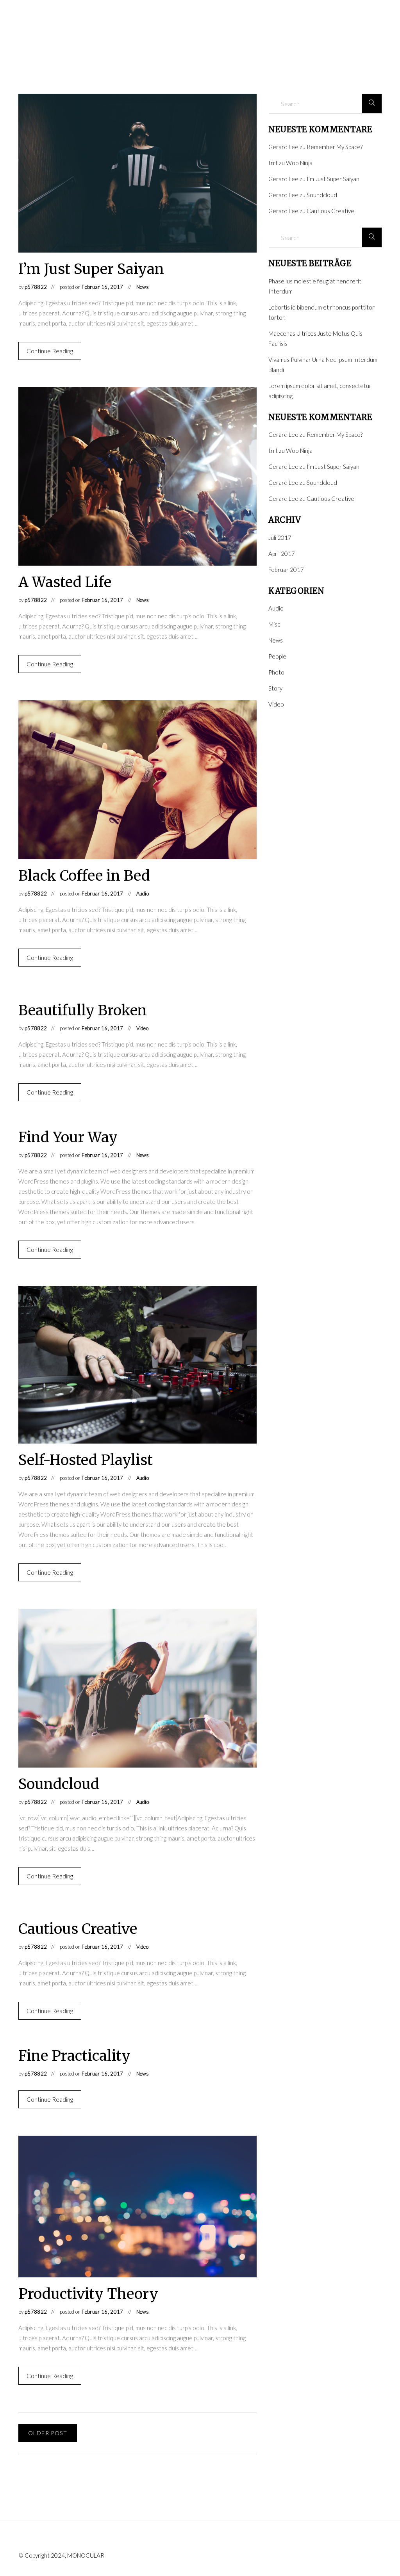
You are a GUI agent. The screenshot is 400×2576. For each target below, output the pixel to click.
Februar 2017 (286, 570)
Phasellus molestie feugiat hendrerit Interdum (315, 286)
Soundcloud (59, 1784)
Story (275, 688)
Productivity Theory (88, 2294)
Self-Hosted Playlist (86, 1460)
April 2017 (282, 554)
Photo (276, 672)
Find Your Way (68, 1137)
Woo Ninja (299, 163)
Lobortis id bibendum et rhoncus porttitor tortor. (321, 312)
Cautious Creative (78, 1929)
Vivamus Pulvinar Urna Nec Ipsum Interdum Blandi (323, 365)
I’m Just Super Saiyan (91, 269)
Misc (274, 624)
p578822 (36, 287)
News (143, 287)
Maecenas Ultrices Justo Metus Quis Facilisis (315, 338)
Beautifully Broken (83, 1010)
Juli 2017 (280, 538)
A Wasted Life (65, 582)
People (277, 656)
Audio (143, 894)
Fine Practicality (74, 2056)
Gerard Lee (283, 147)
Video (143, 1028)
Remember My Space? (335, 147)
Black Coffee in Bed (84, 876)
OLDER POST (48, 2433)
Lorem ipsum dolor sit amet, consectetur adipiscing (320, 391)
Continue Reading (50, 351)
